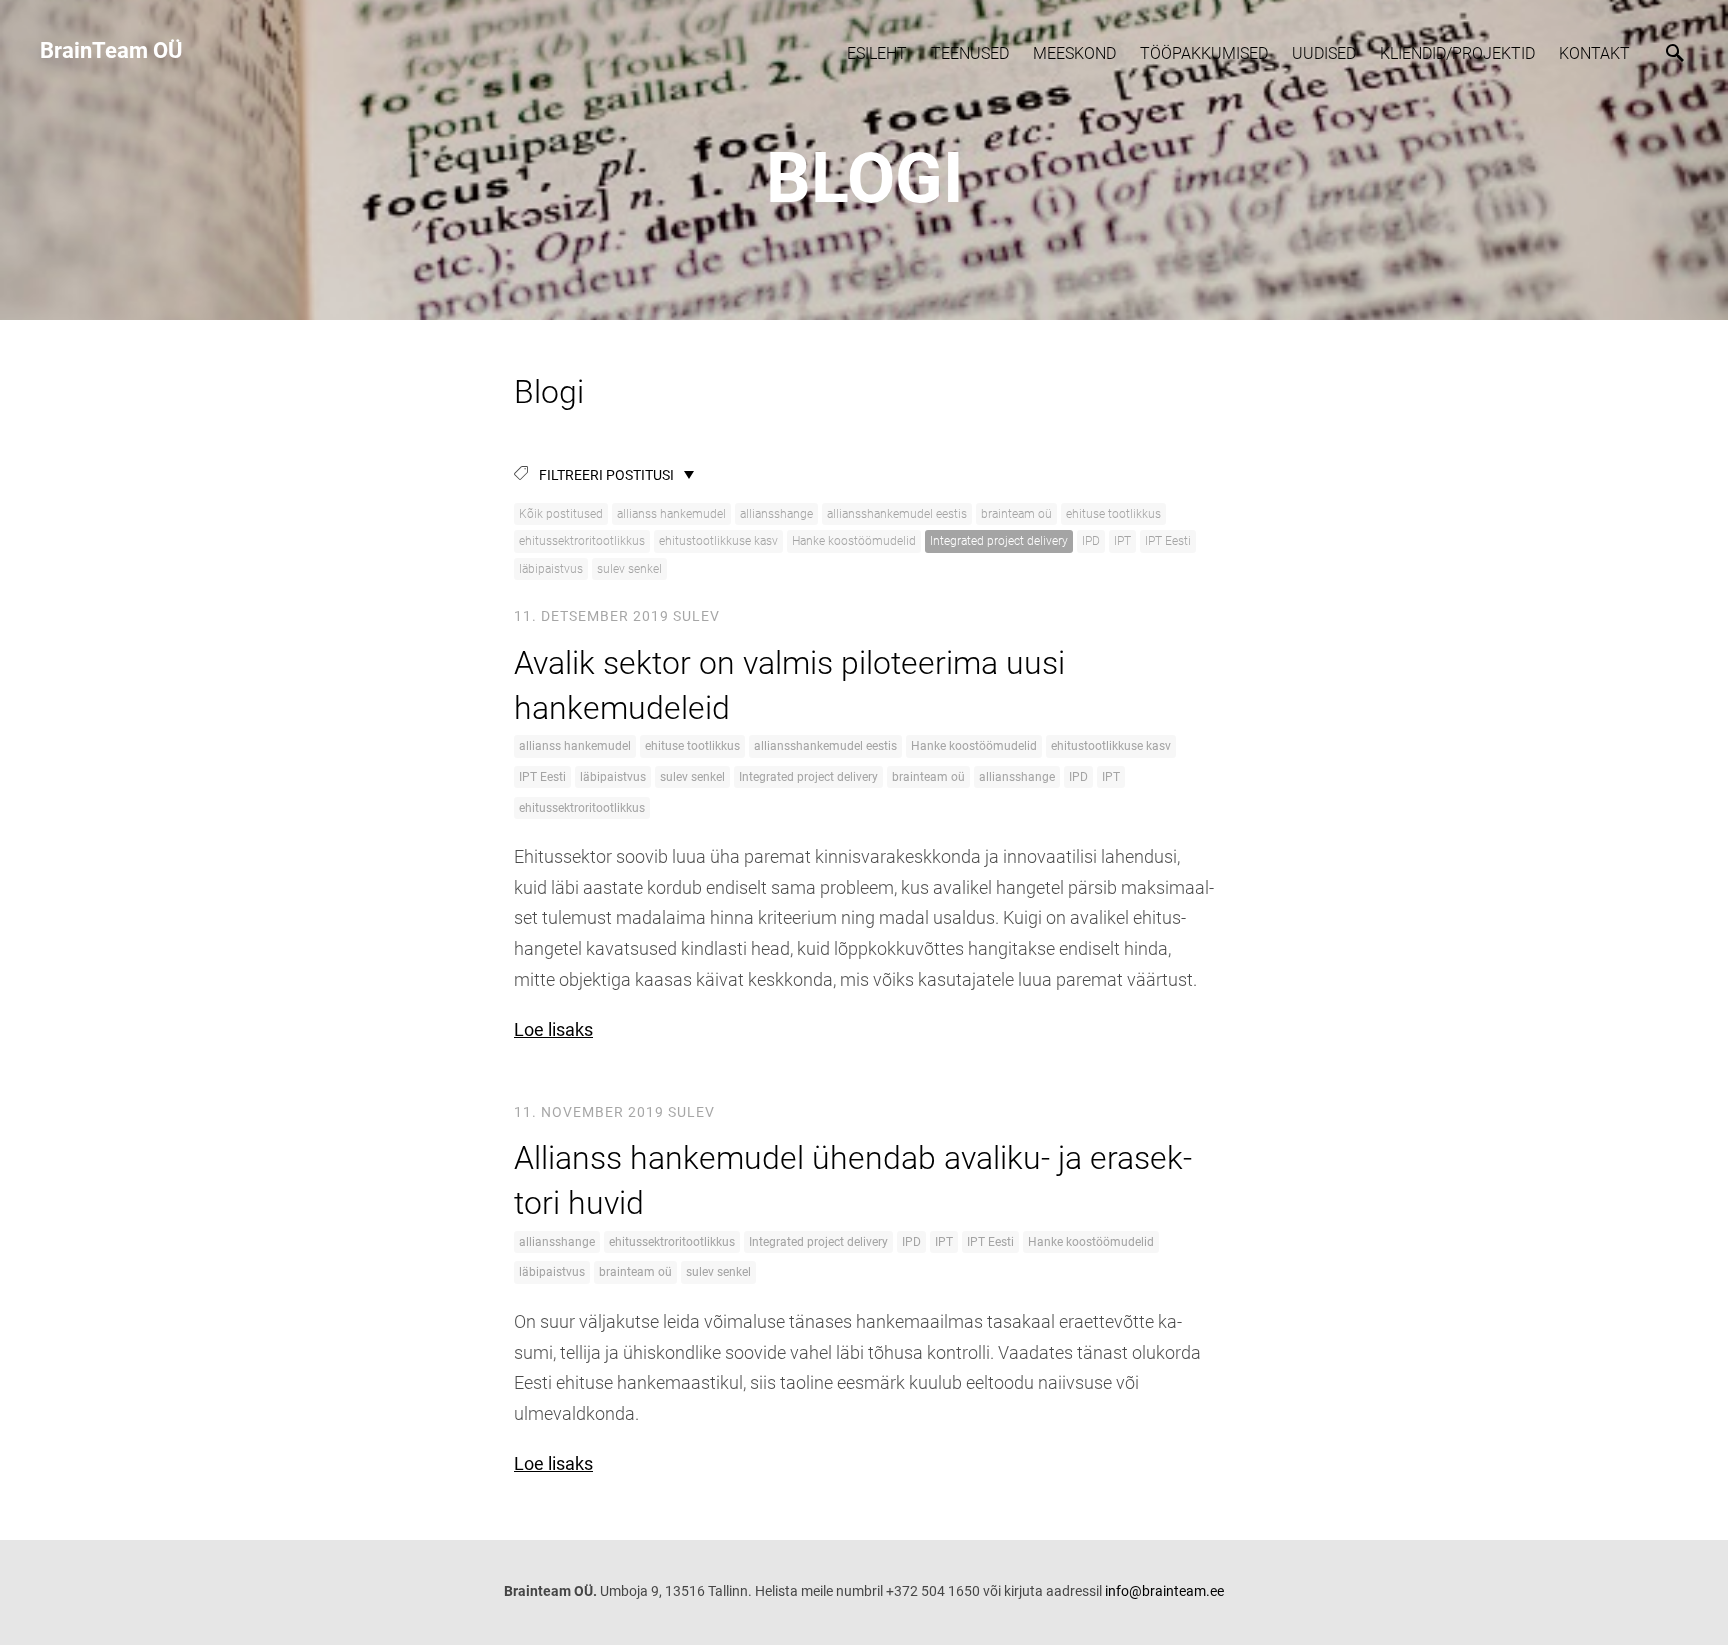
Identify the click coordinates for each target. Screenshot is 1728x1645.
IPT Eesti (1168, 541)
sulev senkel (629, 569)
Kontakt (1594, 53)
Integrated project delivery (999, 541)
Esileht (877, 53)
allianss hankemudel (671, 514)
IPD (1091, 541)
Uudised (1324, 53)
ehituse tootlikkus (1113, 514)
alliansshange (776, 514)
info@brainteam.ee (1164, 1591)
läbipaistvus (551, 569)
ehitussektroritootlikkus (582, 541)
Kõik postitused (561, 514)
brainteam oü (1016, 514)
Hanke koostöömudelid (854, 541)
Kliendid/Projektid (1457, 53)
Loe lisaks (553, 1029)
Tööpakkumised (1204, 53)
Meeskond (1074, 53)
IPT (1122, 541)
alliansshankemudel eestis (897, 514)
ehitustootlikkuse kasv (718, 541)
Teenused (970, 53)
